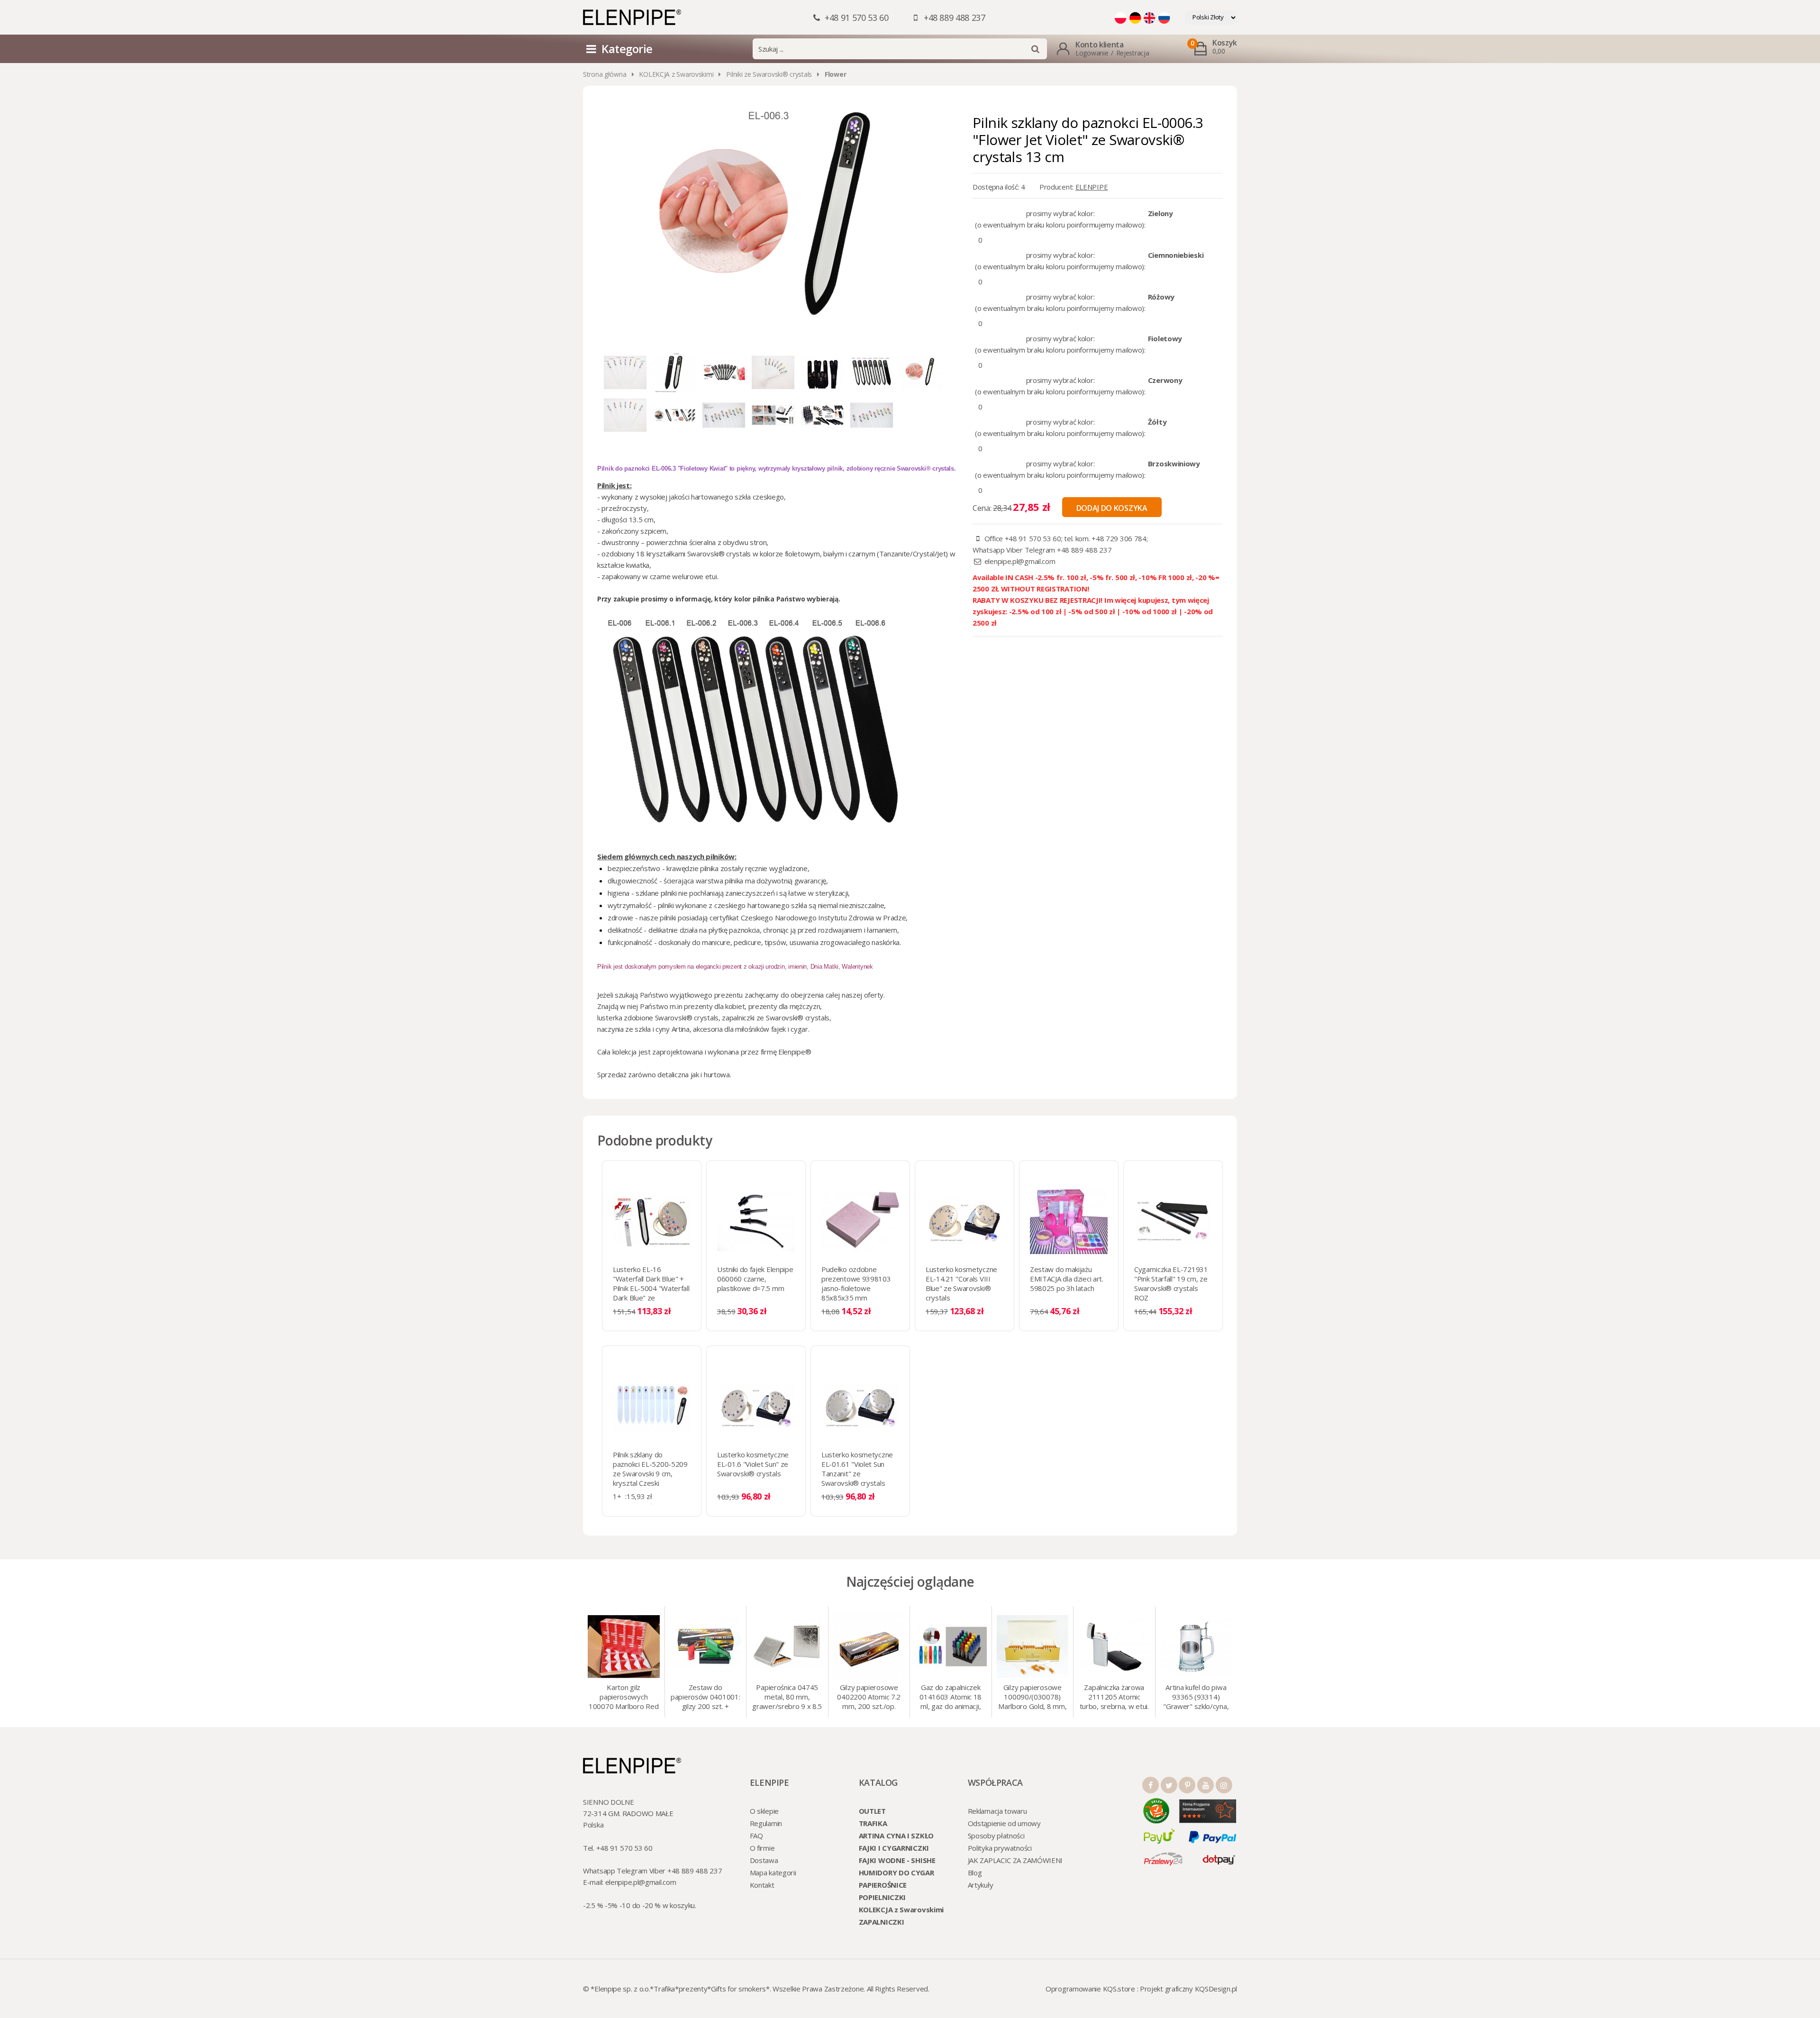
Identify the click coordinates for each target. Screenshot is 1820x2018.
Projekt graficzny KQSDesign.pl (1188, 1989)
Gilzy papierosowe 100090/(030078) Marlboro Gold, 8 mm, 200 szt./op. (1032, 1698)
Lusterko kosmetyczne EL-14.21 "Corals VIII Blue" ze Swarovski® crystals (961, 1283)
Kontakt (762, 1885)
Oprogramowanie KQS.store (1090, 1989)
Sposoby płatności (996, 1836)
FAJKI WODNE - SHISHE (897, 1860)
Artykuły (981, 1885)
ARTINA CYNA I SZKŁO (896, 1836)
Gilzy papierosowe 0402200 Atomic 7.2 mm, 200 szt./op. (869, 1697)
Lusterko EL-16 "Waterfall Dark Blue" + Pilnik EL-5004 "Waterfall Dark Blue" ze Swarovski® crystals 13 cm (651, 1293)
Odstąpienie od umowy (1004, 1823)
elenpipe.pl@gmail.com (1020, 561)
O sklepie (764, 1811)
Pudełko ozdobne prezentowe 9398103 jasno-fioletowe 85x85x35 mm (856, 1283)
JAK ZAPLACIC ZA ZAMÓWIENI (1015, 1860)
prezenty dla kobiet (714, 1006)
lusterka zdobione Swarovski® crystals (658, 1018)
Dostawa (764, 1860)
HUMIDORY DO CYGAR (896, 1873)
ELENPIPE (1092, 187)
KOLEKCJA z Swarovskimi (676, 74)
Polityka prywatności (1000, 1848)
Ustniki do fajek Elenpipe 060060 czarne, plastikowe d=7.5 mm (755, 1279)
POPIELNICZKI (882, 1897)
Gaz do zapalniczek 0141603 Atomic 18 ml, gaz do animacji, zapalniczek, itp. (951, 1698)
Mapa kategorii (773, 1873)
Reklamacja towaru (997, 1811)
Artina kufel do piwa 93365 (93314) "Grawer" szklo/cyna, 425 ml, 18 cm (1196, 1698)
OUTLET (872, 1811)
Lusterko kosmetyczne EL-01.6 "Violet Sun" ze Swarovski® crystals (753, 1464)
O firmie (762, 1848)
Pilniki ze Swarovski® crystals (769, 74)
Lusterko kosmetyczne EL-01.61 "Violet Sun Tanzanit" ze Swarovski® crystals (857, 1469)
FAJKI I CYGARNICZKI (894, 1848)
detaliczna (673, 1074)
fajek (779, 1029)
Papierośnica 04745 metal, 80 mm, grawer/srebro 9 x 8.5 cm (787, 1698)
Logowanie (1092, 53)
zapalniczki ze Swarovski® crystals (776, 1018)
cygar (799, 1029)
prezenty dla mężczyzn (784, 1006)
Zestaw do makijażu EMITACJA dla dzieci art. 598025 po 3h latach (1067, 1279)
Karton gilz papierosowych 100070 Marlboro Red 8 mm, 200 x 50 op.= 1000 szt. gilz (623, 1698)
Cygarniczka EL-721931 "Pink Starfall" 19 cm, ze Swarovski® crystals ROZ (1171, 1283)
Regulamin (766, 1823)
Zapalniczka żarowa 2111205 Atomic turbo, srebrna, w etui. (1114, 1697)
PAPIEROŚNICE (883, 1885)
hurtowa (717, 1074)
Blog (975, 1873)
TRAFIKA (873, 1823)
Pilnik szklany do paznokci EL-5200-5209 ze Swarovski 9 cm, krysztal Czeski (650, 1469)
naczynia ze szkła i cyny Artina (643, 1029)
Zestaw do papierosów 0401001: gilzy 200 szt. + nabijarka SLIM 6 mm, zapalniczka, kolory (705, 1698)
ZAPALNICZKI (882, 1922)
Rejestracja (1133, 53)
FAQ (756, 1836)
